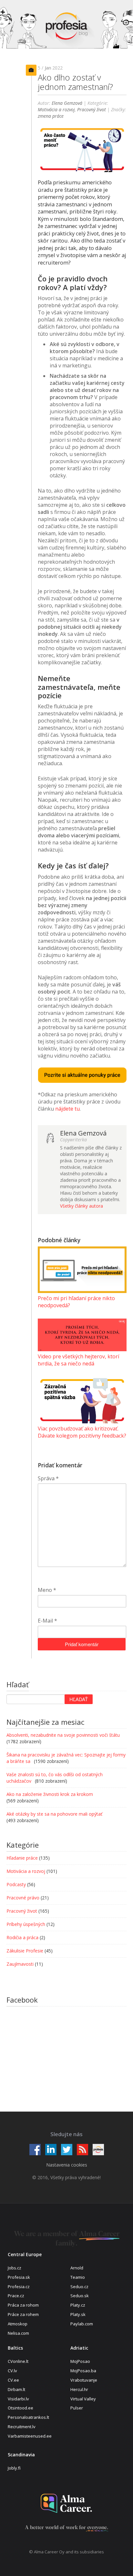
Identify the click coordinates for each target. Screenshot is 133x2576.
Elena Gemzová (67, 103)
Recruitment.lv (22, 2427)
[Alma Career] (66, 2503)
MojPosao (80, 2361)
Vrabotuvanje (84, 2380)
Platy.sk (78, 2314)
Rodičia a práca (22, 1937)
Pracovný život (92, 109)
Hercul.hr (79, 2389)
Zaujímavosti (20, 1964)
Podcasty (16, 1884)
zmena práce (51, 116)
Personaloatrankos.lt (28, 2417)
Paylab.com (82, 2324)
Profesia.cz (19, 2287)
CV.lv (12, 2371)
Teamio (78, 2277)
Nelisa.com (18, 2333)
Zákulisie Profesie (25, 1951)
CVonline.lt (18, 2361)
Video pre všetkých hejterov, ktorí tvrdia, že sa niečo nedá (78, 1360)
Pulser (77, 2408)
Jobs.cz (15, 2268)
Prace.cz (16, 2296)
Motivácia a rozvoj (56, 109)
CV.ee (13, 2380)
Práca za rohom (23, 2305)
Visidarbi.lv (18, 2399)
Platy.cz (78, 2305)
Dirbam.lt (16, 2389)
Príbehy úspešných (26, 1924)
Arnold (77, 2268)
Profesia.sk (19, 2277)
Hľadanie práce (22, 1858)
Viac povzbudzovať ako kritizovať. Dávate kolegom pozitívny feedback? (82, 1432)
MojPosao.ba (83, 2371)
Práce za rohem (23, 2314)
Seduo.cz (79, 2287)
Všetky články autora (82, 1206)
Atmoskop (18, 2324)
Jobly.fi (14, 2468)
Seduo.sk (80, 2296)
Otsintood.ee (20, 2408)
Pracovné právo (23, 1898)
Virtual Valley (83, 2399)
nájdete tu (67, 1109)
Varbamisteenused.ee (30, 2436)
